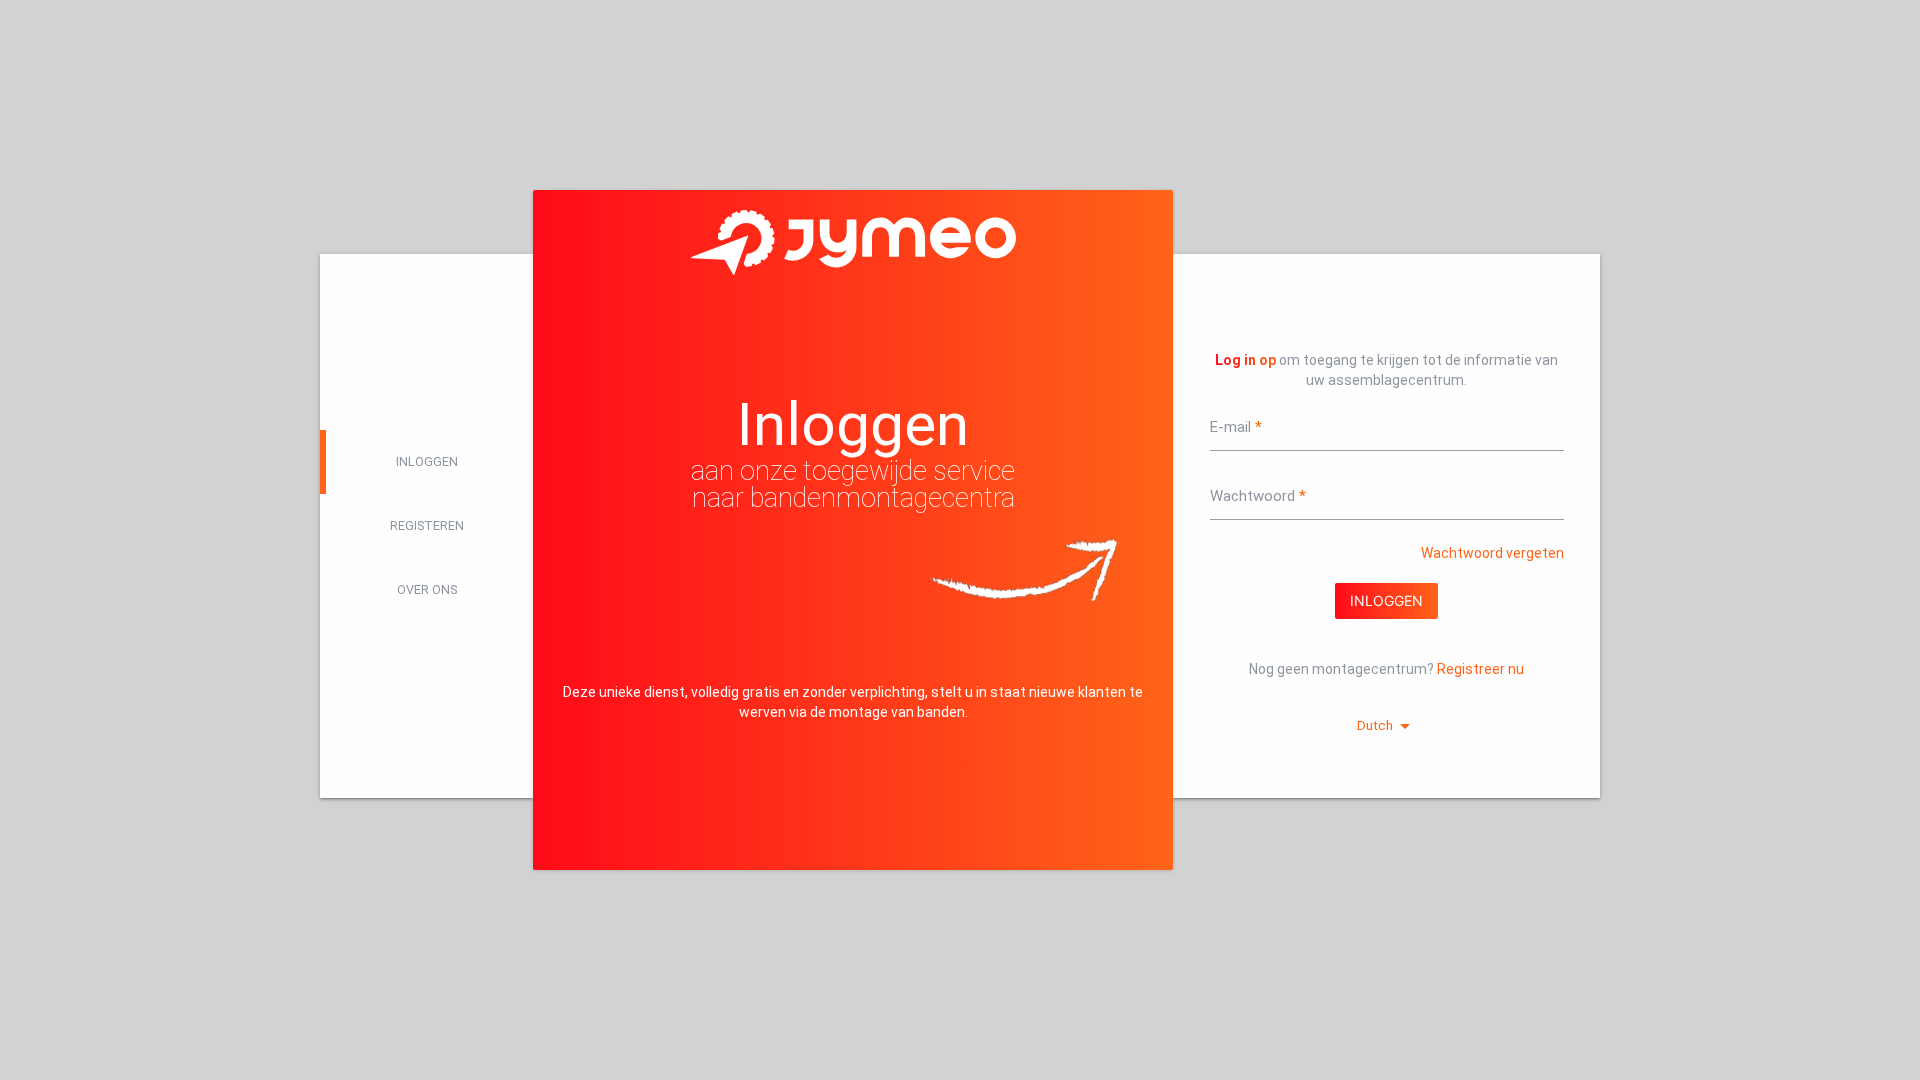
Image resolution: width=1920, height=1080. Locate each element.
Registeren (427, 525)
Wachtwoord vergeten (1492, 553)
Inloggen (427, 461)
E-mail (1230, 427)
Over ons (427, 589)
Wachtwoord (1252, 496)
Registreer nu (1480, 669)
